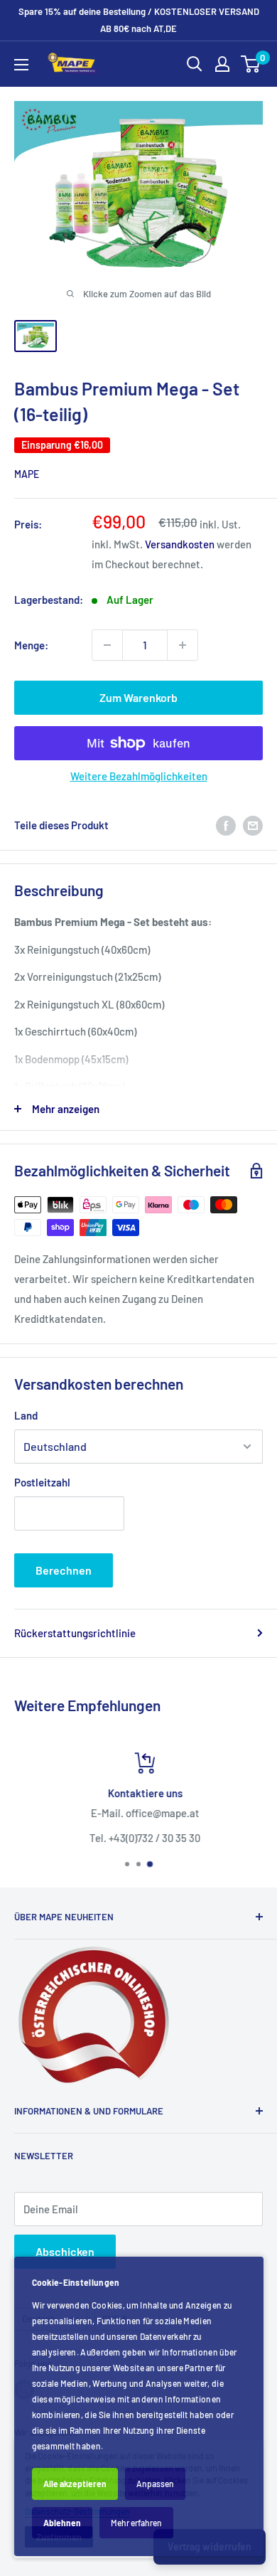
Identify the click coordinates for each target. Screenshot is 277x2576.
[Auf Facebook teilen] (226, 825)
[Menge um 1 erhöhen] (183, 645)
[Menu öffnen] (21, 65)
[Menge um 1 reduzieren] (107, 645)
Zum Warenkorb (138, 697)
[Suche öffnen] (195, 64)
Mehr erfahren (136, 2523)
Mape (27, 474)
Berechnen (64, 1570)
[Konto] (222, 64)
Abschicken (65, 2251)
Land (26, 1415)
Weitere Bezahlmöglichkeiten (139, 776)
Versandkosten (180, 544)
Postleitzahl (42, 1482)
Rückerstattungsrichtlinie (75, 1633)
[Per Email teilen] (253, 825)
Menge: (31, 645)
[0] (251, 64)
